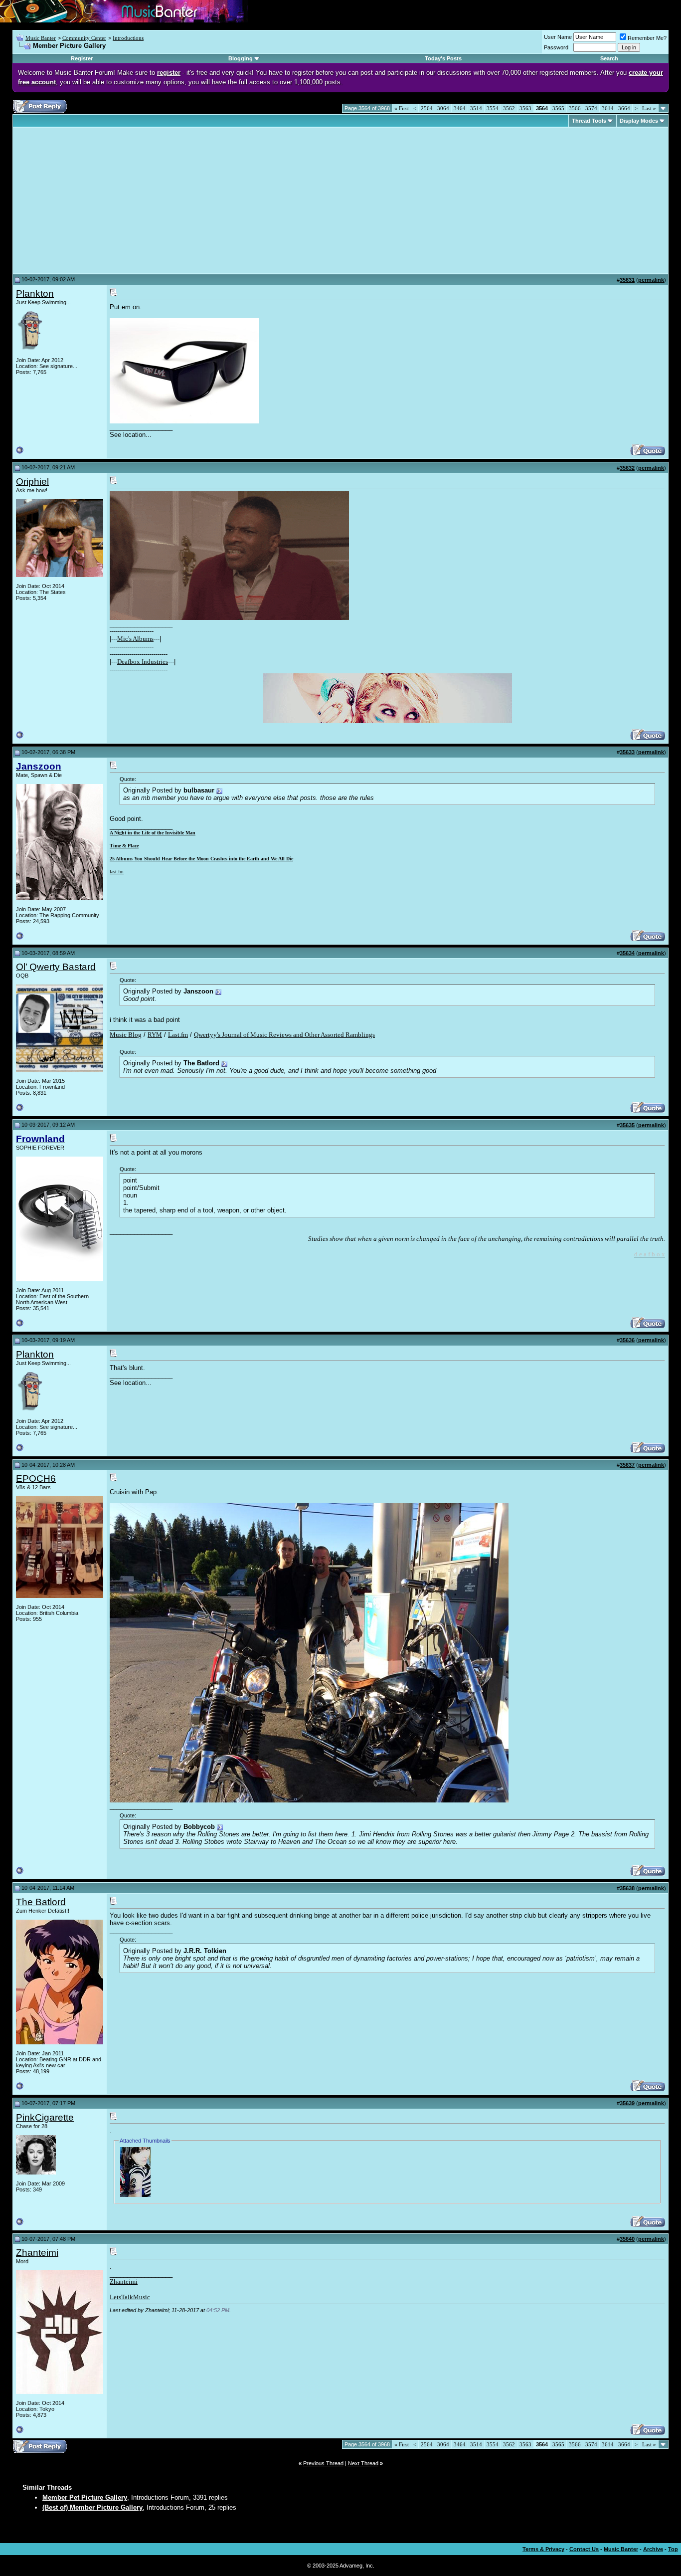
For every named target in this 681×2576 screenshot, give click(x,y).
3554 (493, 108)
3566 (575, 108)
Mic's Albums (135, 639)
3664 (624, 108)
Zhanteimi (37, 2253)
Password (556, 47)
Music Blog (126, 1035)
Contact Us (584, 2549)
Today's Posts (443, 58)
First (402, 108)
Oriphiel (32, 482)
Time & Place (124, 846)
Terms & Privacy (543, 2549)
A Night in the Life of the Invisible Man (153, 833)
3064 (443, 108)
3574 (591, 108)
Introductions (128, 38)
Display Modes (639, 121)
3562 (509, 108)
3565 (558, 108)
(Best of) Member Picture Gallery (92, 2507)
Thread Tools (589, 121)
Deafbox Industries (143, 662)
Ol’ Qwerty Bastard (56, 967)
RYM (155, 1035)
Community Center (84, 38)
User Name (558, 37)
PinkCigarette (45, 2117)
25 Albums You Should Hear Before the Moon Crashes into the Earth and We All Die (201, 859)
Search (609, 58)
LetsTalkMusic (130, 2297)
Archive (653, 2549)
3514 (476, 108)
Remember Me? (647, 38)
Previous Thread (323, 2463)
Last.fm (178, 1035)
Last (649, 108)
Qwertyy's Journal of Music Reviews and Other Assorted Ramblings (284, 1035)
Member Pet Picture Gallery (85, 2497)
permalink (651, 280)
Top (673, 2549)
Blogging (241, 58)
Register (82, 58)
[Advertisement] (100, 200)
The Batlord (41, 1902)
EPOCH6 (36, 1479)
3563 (525, 108)
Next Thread (363, 2463)
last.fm (117, 872)
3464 (460, 108)
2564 (427, 108)
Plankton (35, 294)
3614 (608, 108)
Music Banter (41, 38)
